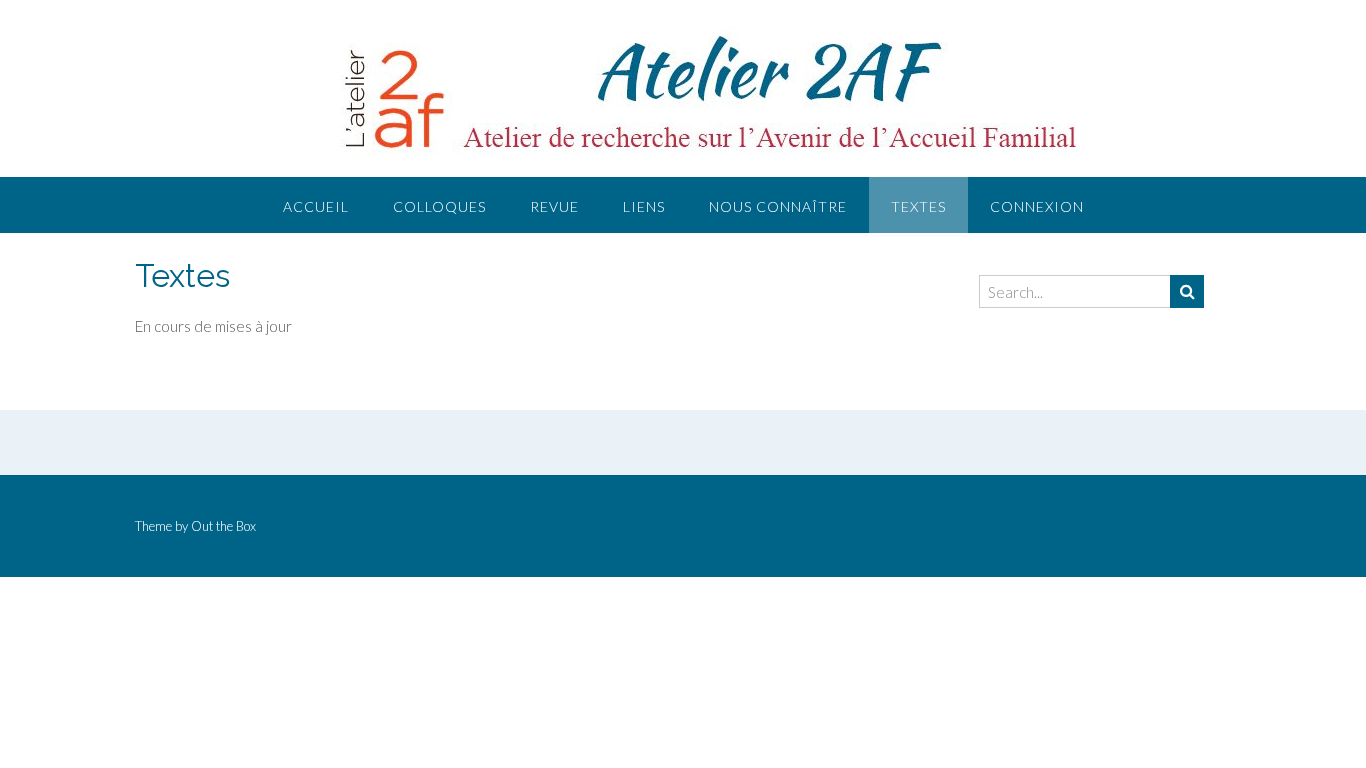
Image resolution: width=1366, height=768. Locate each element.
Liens (644, 206)
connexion (1037, 206)
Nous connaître (778, 206)
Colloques (439, 206)
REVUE (554, 206)
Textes (918, 206)
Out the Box (223, 526)
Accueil (316, 206)
